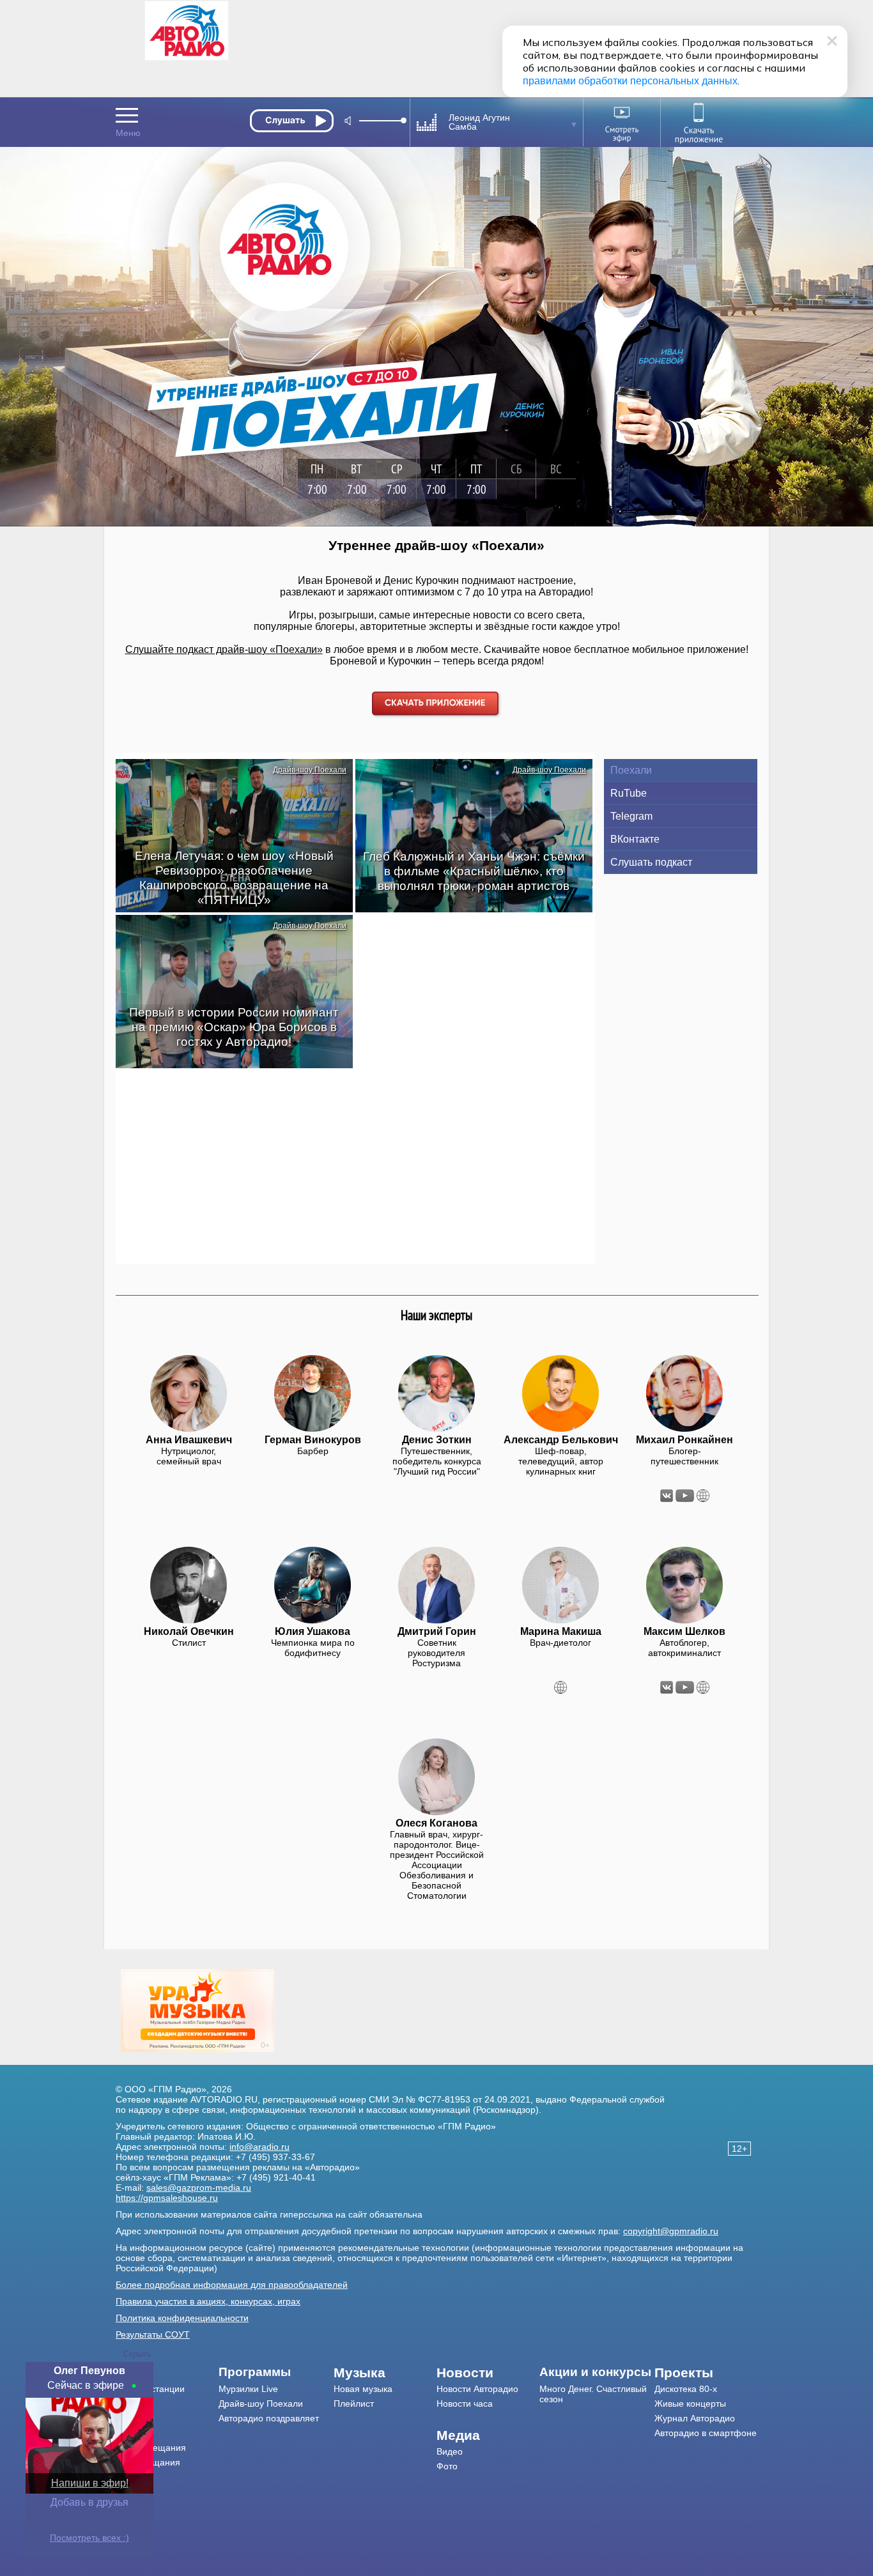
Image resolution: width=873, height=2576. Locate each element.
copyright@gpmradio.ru (671, 2231)
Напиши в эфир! (90, 2483)
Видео (450, 2451)
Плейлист (354, 2403)
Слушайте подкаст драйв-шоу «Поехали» (224, 649)
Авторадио (706, 2433)
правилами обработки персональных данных (630, 81)
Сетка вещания (148, 2462)
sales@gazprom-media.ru (199, 2188)
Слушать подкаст (651, 862)
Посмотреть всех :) (89, 2538)
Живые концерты (690, 2403)
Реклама (134, 2433)
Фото (447, 2466)
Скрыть (137, 2354)
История (133, 2477)
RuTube (629, 793)
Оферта (133, 2492)
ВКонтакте (635, 839)
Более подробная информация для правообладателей (232, 2285)
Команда (134, 2403)
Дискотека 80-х (686, 2389)
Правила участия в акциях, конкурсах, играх (208, 2301)
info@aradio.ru (259, 2147)
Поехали (631, 770)
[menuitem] (167, 2373)
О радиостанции (150, 2389)
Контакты (135, 2418)
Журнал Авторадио (695, 2418)
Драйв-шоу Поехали (310, 770)
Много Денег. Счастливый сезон (593, 2394)
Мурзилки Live (248, 2389)
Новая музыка (363, 2389)
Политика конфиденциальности (182, 2318)
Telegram (631, 816)
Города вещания (151, 2448)
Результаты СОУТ (153, 2334)
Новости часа (465, 2403)
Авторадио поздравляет (269, 2418)
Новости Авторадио (477, 2389)
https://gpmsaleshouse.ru (167, 2198)
